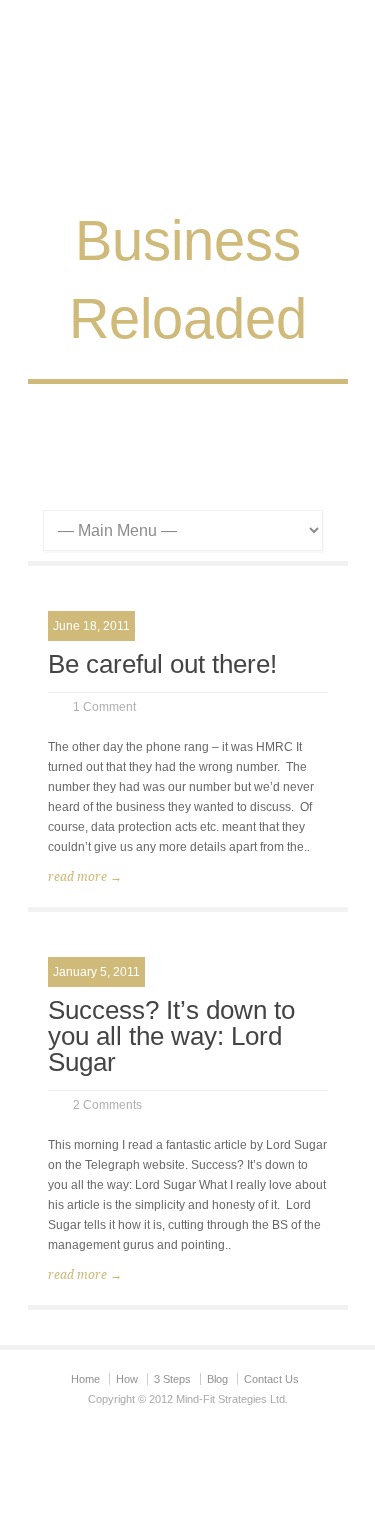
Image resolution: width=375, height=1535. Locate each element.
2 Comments (107, 1105)
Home (85, 1379)
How (127, 1379)
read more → (85, 877)
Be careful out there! (162, 664)
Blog (217, 1379)
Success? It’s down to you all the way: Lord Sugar (171, 1036)
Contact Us (271, 1379)
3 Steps (172, 1379)
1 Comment (104, 707)
